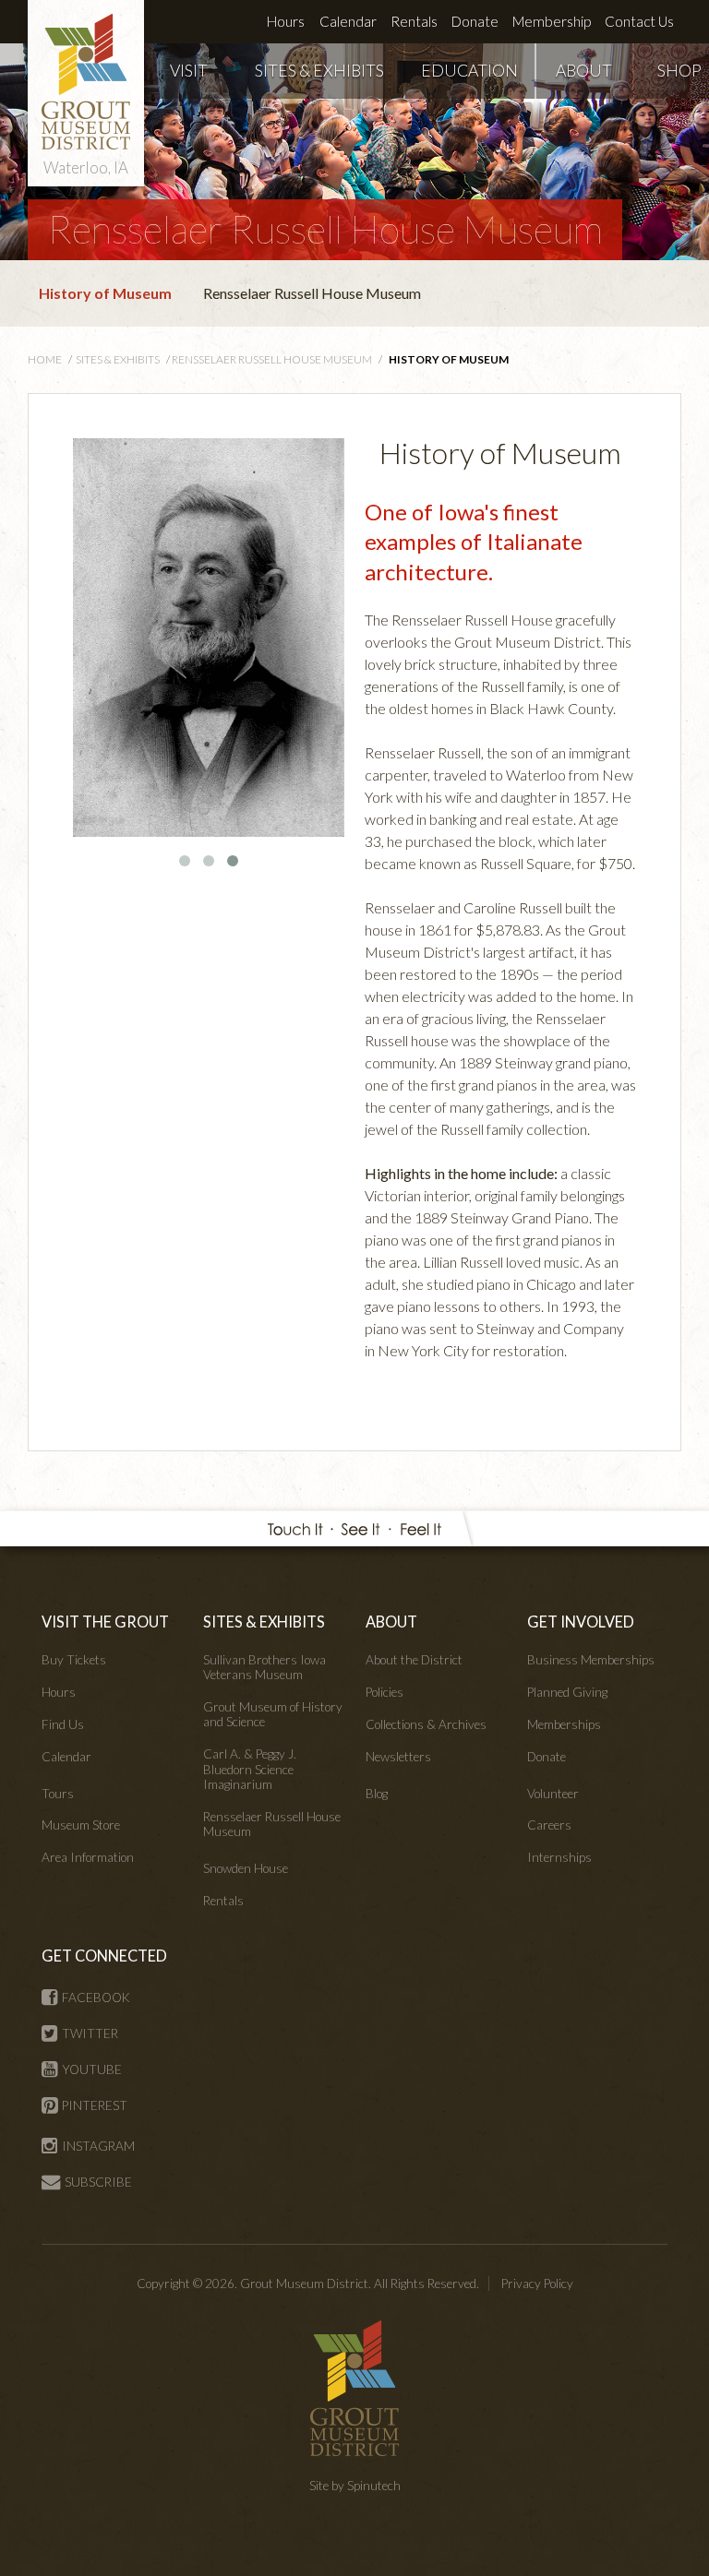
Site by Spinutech (355, 2486)
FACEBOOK (96, 1998)
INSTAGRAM (98, 2146)
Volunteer (553, 1794)
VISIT (189, 71)
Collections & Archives (426, 1724)
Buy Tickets (74, 1660)
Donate (475, 21)
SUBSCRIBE (98, 2182)
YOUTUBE (92, 2069)
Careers (549, 1825)
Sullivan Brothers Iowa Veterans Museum (264, 1667)
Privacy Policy (537, 2284)
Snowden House (246, 1868)
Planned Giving (567, 1692)
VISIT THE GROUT (105, 1622)
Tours (58, 1794)
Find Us (63, 1724)
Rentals (414, 21)
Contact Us (639, 21)
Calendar (348, 21)
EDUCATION (469, 71)
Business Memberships (591, 1660)
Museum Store (81, 1825)
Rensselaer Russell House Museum (325, 229)
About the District (414, 1660)
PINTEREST (95, 2105)
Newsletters (398, 1757)
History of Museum (105, 293)
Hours (286, 21)
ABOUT (584, 71)
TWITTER (90, 2033)
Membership (552, 21)
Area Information (88, 1857)
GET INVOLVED (581, 1622)
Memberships (564, 1724)
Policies (385, 1692)
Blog (377, 1794)
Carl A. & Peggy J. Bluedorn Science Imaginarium (250, 1769)
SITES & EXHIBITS (319, 71)
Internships (559, 1857)
